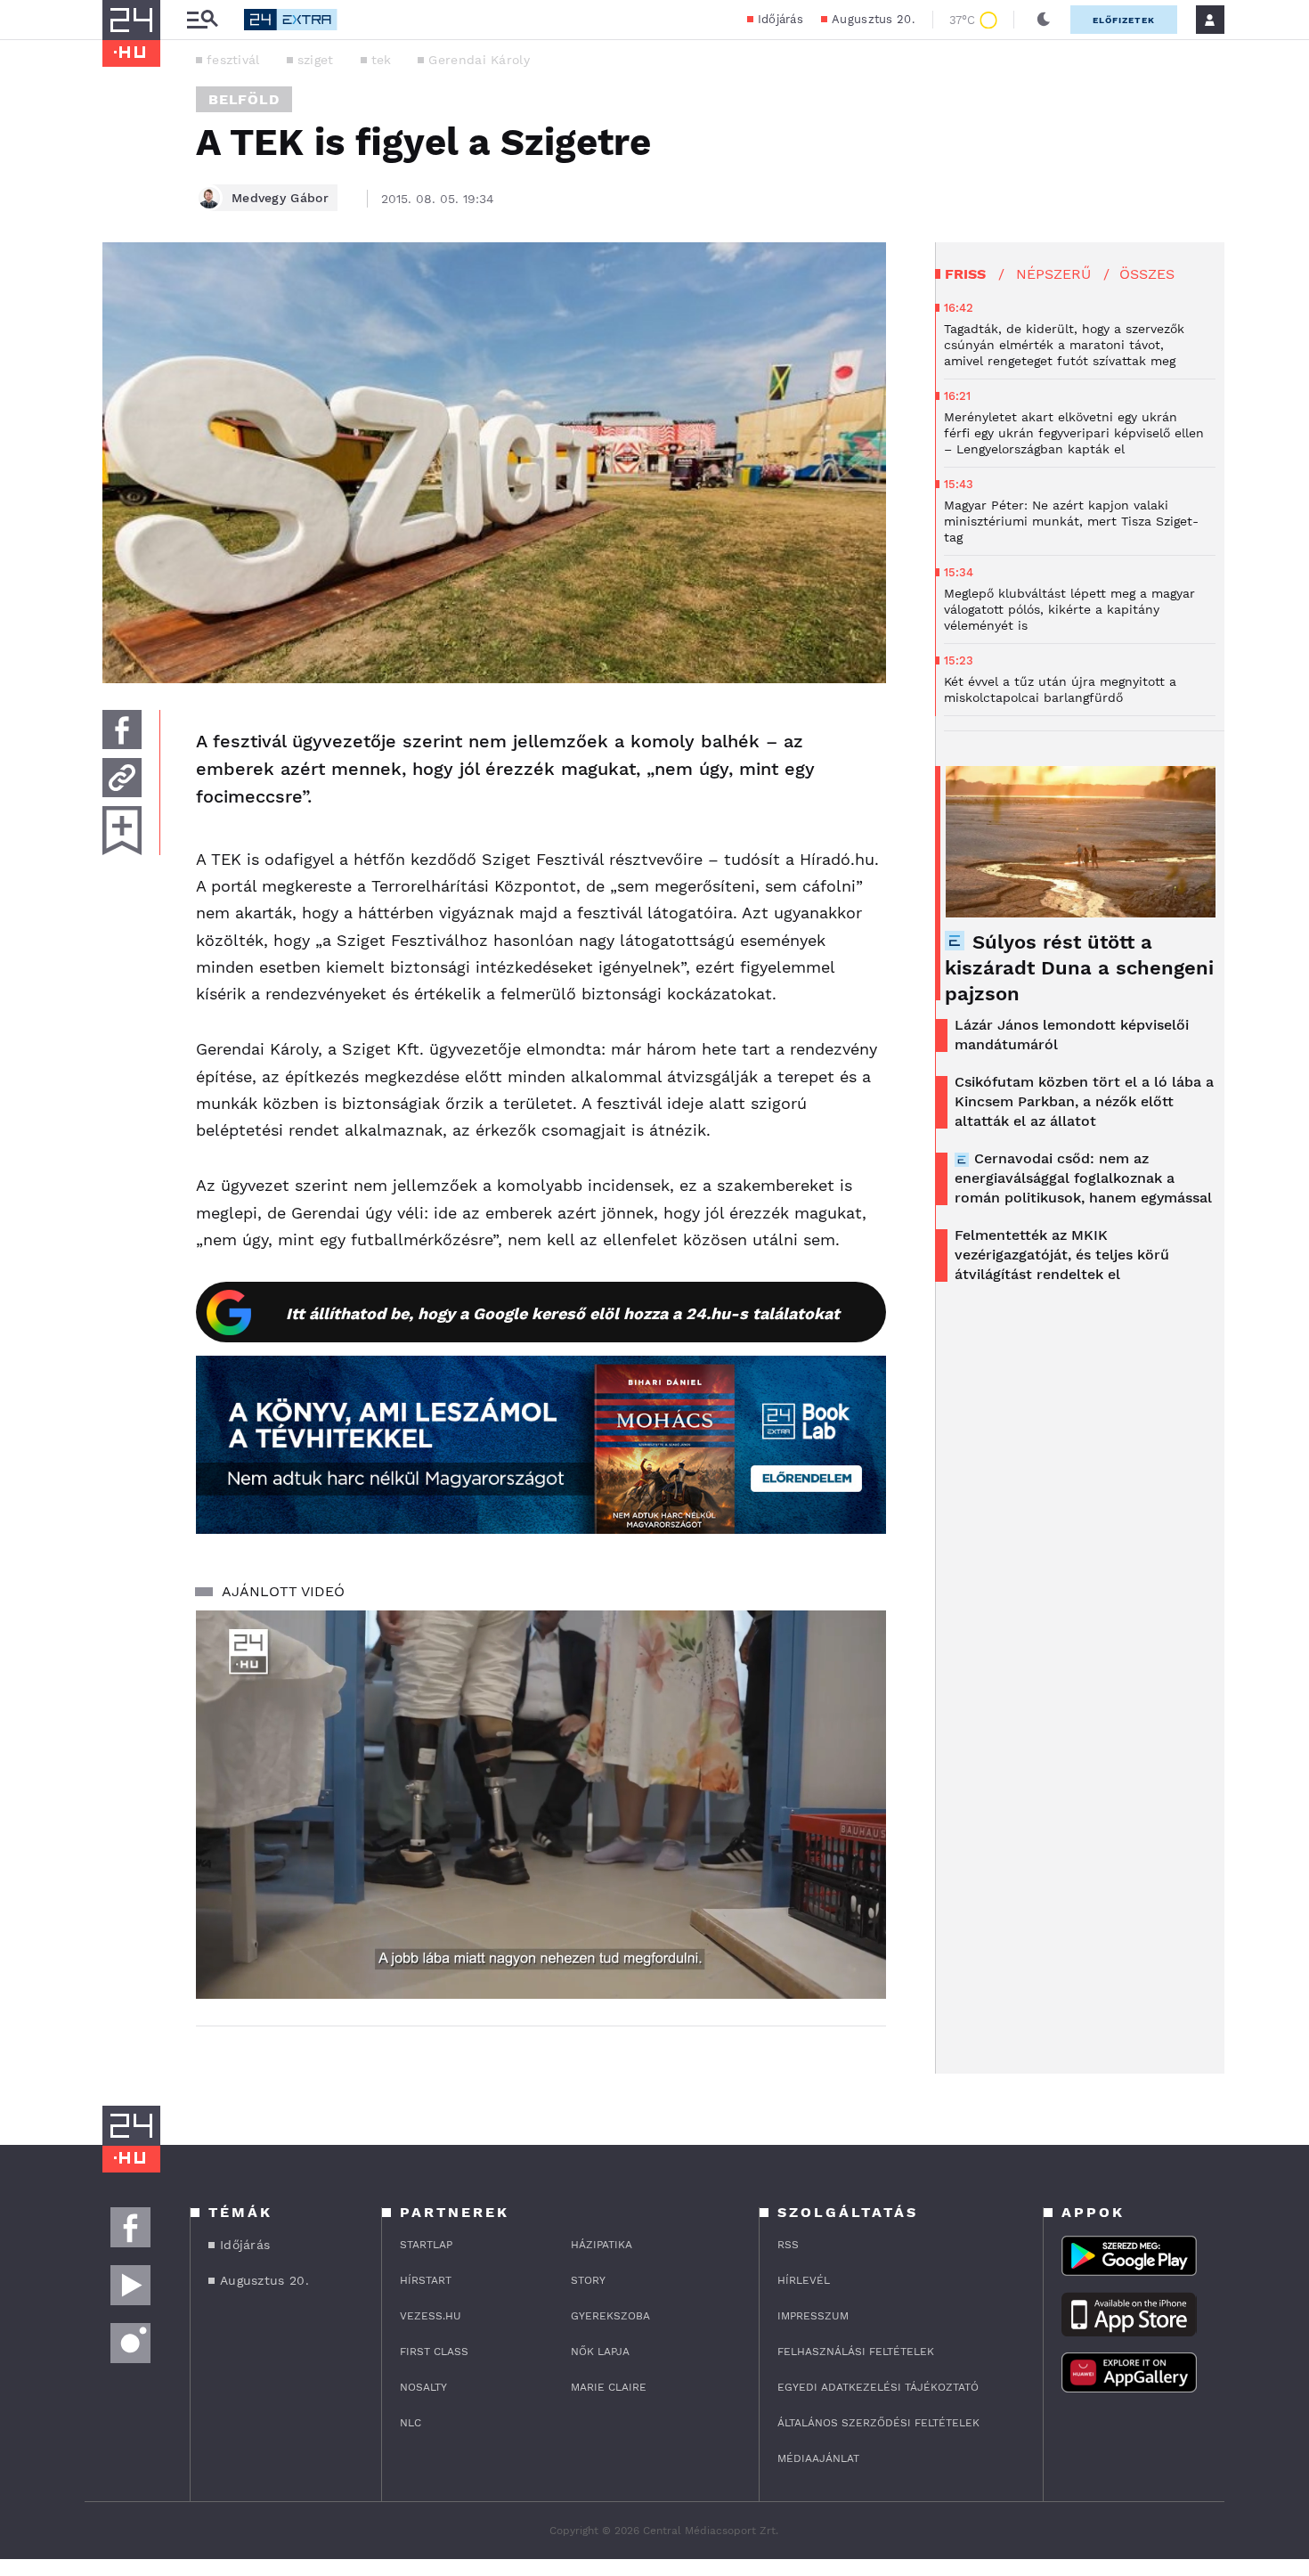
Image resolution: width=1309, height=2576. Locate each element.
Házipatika (602, 2245)
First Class (434, 2352)
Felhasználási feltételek (856, 2352)
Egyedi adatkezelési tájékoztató (878, 2387)
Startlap (426, 2245)
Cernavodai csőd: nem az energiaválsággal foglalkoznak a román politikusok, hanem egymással (1083, 1178)
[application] (541, 1805)
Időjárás (781, 19)
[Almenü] (202, 20)
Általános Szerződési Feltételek (878, 2423)
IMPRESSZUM (813, 2316)
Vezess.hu (431, 2316)
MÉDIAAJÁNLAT (818, 2458)
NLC (411, 2423)
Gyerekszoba (610, 2316)
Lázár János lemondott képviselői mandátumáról (1072, 1035)
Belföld (244, 99)
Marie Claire (609, 2387)
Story (588, 2280)
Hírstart (426, 2280)
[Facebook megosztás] (122, 730)
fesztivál (233, 60)
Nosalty (423, 2387)
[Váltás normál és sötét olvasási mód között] (1044, 20)
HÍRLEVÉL (804, 2280)
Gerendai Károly (479, 60)
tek (382, 60)
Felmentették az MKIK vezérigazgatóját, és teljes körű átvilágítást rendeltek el (1062, 1255)
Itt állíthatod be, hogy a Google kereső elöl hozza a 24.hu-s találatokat (563, 1313)
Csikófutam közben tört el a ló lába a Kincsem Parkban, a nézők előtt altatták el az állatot (1084, 1101)
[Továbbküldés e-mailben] (122, 778)
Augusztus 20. (873, 19)
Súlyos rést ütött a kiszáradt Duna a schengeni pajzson (1079, 968)
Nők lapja (600, 2352)
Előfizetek (1124, 20)
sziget (316, 60)
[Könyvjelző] (122, 831)
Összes (1147, 274)
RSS (788, 2245)
